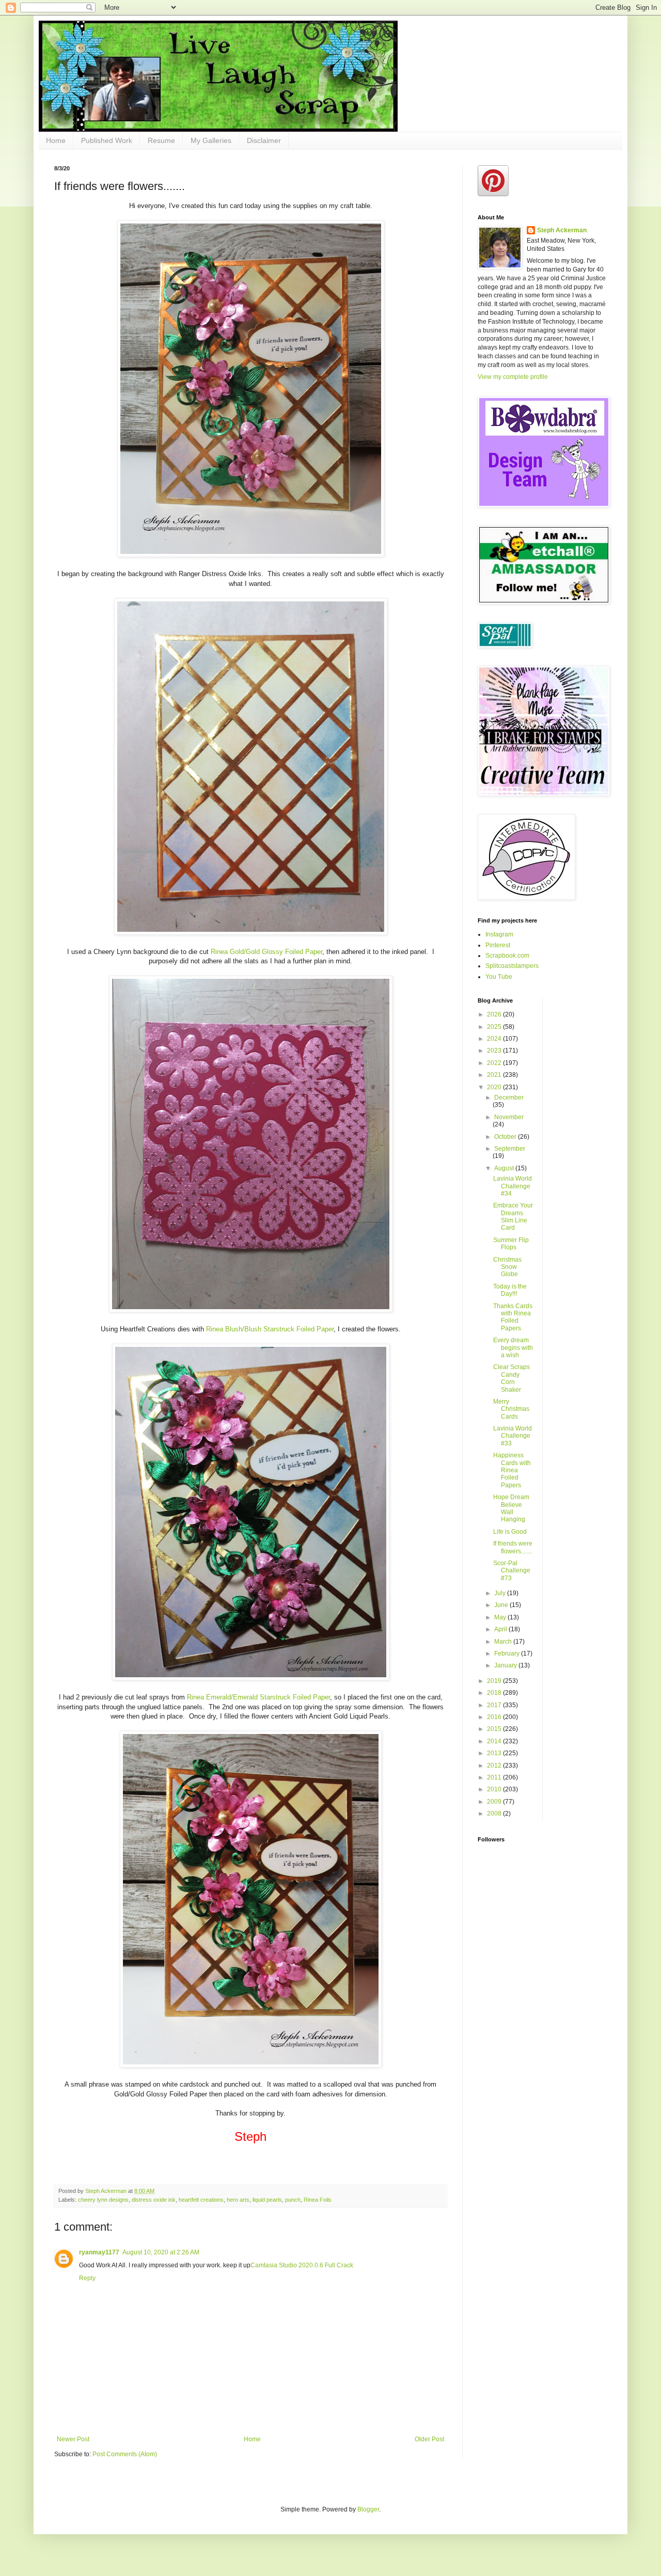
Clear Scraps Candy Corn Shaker (512, 1378)
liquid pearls (267, 2200)
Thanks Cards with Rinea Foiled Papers (513, 1317)
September (510, 1149)
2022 (495, 1063)
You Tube (499, 977)
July (501, 1593)
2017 (495, 1705)
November (509, 1117)
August (505, 1168)
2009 (495, 1802)
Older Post (429, 2439)
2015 (495, 1729)
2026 (495, 1014)
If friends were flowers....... (513, 1547)
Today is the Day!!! (510, 1290)
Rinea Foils (318, 2200)
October (506, 1137)
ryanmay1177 (99, 2252)
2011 (495, 1777)
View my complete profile (513, 377)
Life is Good (510, 1532)
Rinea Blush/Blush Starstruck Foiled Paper (270, 1329)
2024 (495, 1039)
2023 (495, 1051)
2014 (495, 1741)
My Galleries (211, 140)
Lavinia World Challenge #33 (513, 1436)
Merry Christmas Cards (511, 1409)
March (504, 1642)
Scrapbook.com (507, 956)
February (508, 1653)
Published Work (107, 140)
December (509, 1098)
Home (56, 140)
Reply (87, 2278)
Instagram (499, 934)
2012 (495, 1766)
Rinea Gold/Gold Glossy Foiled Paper (266, 952)
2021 (495, 1075)
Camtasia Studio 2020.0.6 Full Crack (302, 2265)
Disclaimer (264, 140)
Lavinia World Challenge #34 (513, 1186)
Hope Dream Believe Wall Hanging (511, 1508)
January (506, 1665)
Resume (161, 140)
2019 (495, 1681)
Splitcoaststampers (512, 966)
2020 (495, 1087)
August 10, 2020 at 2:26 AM (161, 2252)
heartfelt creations (201, 2200)
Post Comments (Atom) (125, 2454)
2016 (495, 1717)
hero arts (238, 2200)
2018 (495, 1693)
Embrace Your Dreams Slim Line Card (513, 1217)
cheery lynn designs (103, 2200)
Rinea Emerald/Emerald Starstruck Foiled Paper (258, 1697)
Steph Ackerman (562, 230)
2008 (495, 1814)
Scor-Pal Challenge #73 (512, 1571)
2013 (495, 1753)
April (501, 1629)
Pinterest (498, 945)
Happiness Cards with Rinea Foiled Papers (512, 1470)
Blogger (368, 2509)
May (501, 1617)
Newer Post (73, 2439)
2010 (495, 1789)
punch (293, 2200)
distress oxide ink (154, 2200)
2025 (495, 1027)
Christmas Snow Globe (507, 1267)
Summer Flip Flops (511, 1244)
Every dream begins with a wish (513, 1348)
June (502, 1605)
